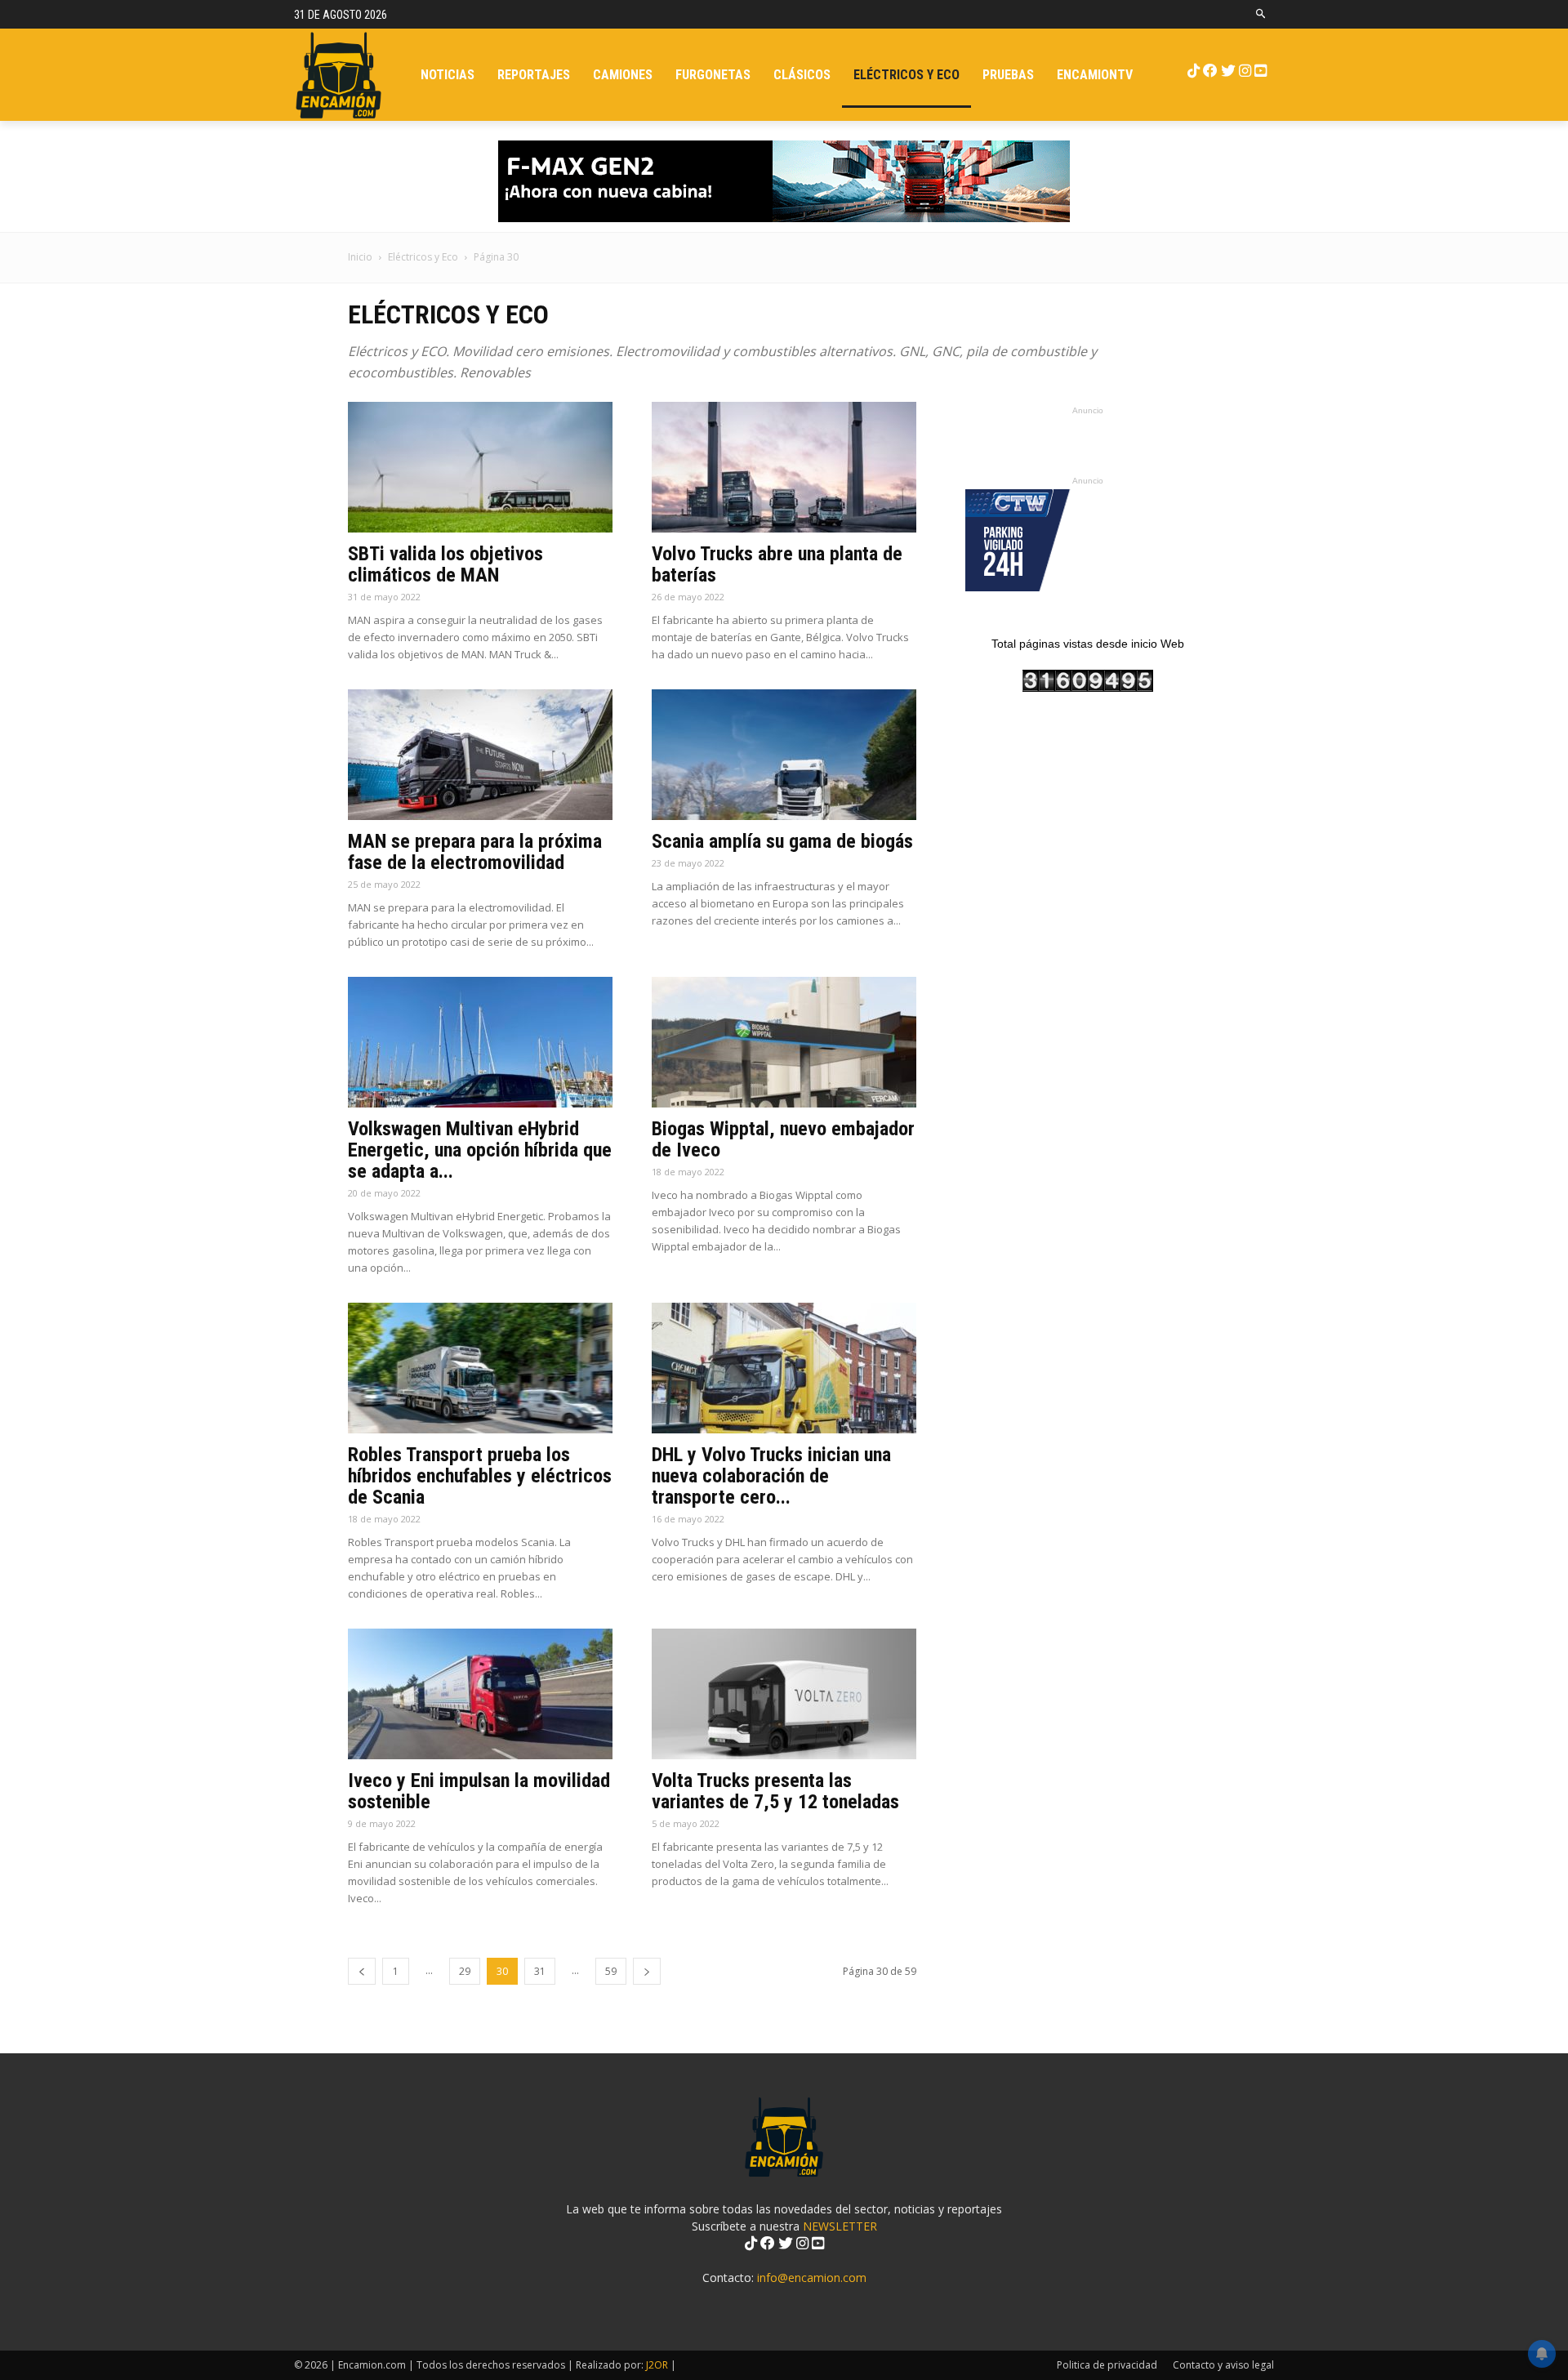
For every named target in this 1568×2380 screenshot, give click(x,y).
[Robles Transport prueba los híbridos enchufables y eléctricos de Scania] (480, 1368)
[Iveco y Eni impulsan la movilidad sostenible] (480, 1694)
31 (540, 1971)
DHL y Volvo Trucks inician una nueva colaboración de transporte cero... (771, 1476)
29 (465, 1971)
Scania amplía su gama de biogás (782, 841)
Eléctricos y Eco (423, 257)
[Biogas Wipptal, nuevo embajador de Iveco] (784, 1042)
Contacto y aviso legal (1223, 2365)
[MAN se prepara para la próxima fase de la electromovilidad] (480, 755)
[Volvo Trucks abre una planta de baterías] (784, 467)
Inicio (360, 257)
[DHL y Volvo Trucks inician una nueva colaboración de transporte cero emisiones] (784, 1368)
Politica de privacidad (1107, 2365)
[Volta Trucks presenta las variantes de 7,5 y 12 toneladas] (784, 1694)
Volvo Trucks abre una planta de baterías (777, 564)
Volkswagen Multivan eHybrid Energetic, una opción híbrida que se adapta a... (480, 1150)
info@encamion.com (812, 2277)
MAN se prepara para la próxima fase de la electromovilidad (475, 852)
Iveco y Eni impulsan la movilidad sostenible (479, 1791)
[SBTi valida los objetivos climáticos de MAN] (480, 467)
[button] (1261, 14)
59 (611, 1971)
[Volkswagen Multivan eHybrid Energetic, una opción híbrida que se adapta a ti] (480, 1042)
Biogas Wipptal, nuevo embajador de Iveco (783, 1139)
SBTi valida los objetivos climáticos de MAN (445, 564)
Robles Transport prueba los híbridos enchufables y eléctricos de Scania (480, 1476)
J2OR (657, 2365)
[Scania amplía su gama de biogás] (784, 755)
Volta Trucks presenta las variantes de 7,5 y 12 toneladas (775, 1791)
